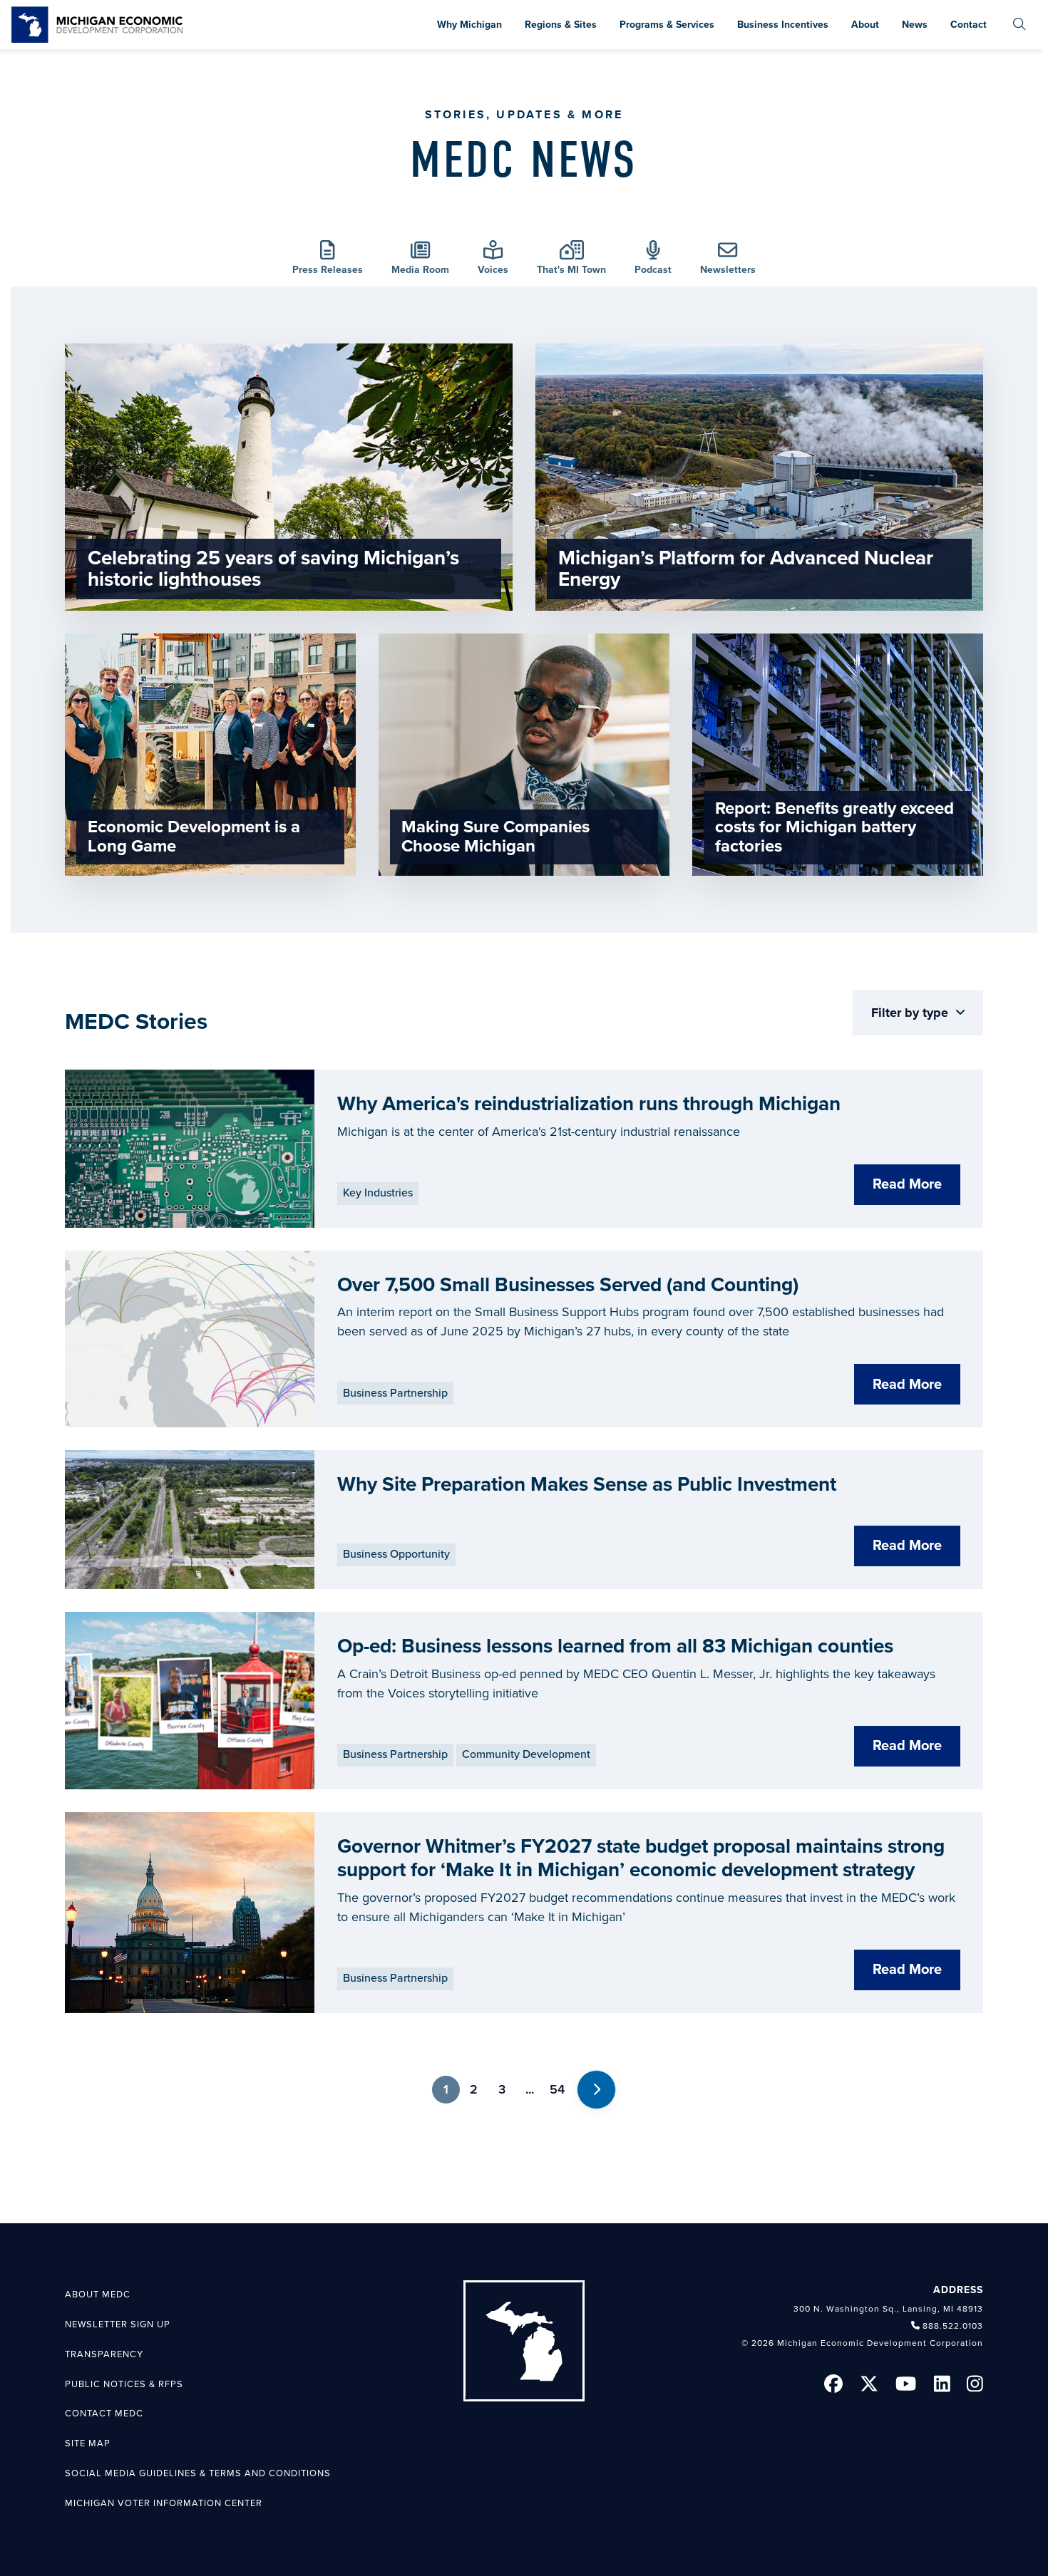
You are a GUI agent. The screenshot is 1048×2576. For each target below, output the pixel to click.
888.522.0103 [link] (953, 2326)
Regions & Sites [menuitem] (561, 25)
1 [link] (446, 2089)
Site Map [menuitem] (88, 2443)
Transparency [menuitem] (104, 2354)
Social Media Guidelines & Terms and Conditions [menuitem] (198, 2473)
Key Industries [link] (378, 1193)
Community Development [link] (526, 1754)
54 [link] (557, 2089)
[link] (97, 25)
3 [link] (502, 2089)
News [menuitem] (915, 25)
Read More (907, 1184)
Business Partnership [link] (395, 1393)
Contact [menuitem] (969, 25)
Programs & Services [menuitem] (667, 25)
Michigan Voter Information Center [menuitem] (164, 2503)
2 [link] (474, 2089)
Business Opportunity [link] (396, 1554)
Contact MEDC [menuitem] (104, 2414)
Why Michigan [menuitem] (469, 25)
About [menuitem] (865, 25)
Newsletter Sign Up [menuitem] (118, 2324)
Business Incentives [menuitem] (783, 25)
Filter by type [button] (911, 1013)
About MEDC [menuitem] (98, 2295)
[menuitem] (1019, 25)
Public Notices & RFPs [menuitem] (124, 2384)
